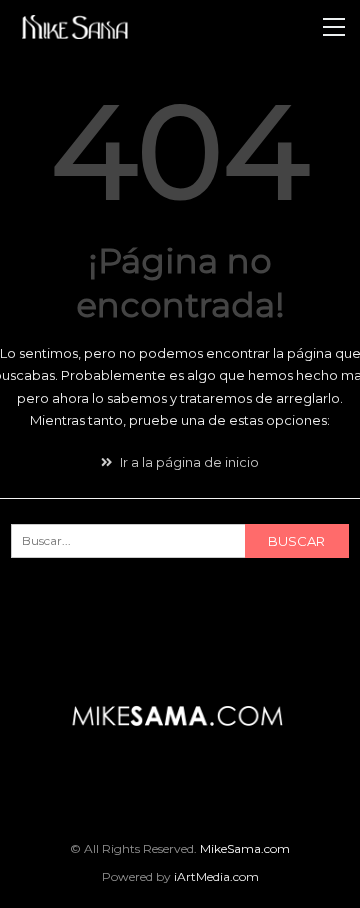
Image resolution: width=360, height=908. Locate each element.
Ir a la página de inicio (188, 462)
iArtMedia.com (216, 876)
